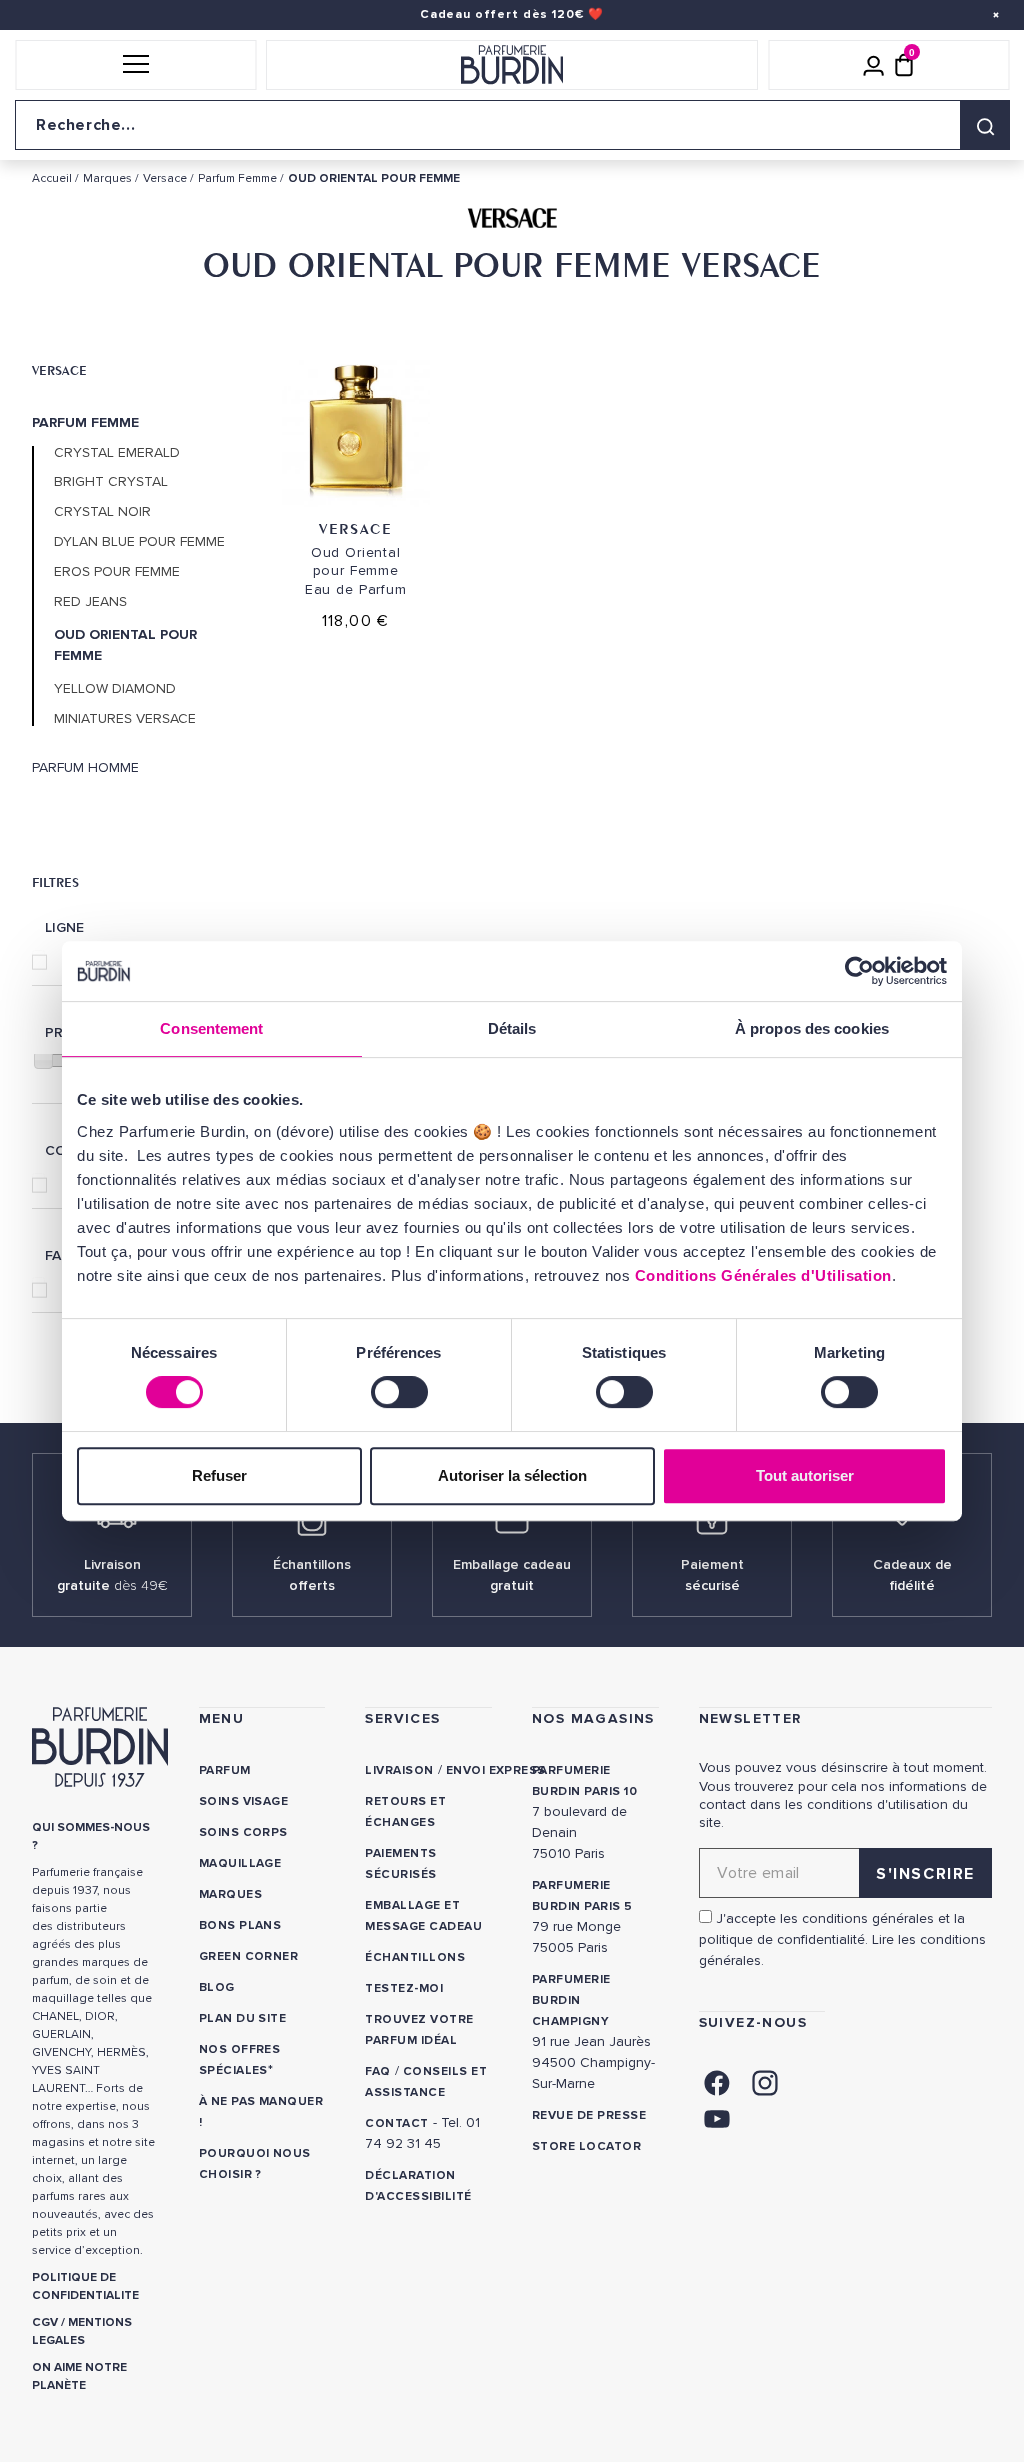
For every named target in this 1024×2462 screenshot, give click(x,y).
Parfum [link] (225, 1770)
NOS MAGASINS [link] (593, 1718)
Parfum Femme (85, 423)
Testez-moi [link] (404, 1988)
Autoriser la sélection (512, 1475)
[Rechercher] (985, 125)
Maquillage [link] (240, 1863)
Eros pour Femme (117, 572)
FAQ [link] (377, 2071)
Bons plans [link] (240, 1925)
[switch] (399, 1392)
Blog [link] (217, 1987)
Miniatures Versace (125, 719)
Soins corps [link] (243, 1832)
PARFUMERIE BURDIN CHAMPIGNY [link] (571, 2000)
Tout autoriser (805, 1475)
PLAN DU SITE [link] (243, 2018)
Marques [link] (230, 1894)
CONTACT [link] (396, 2123)
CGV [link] (45, 2322)
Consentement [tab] (211, 1028)
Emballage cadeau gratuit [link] (512, 1575)
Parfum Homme (85, 768)
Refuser (219, 1475)
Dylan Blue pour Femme (139, 542)
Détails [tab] (512, 1028)
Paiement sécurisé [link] (712, 1575)
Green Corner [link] (249, 1956)
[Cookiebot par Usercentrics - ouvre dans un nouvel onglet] (859, 971)
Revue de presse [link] (589, 2115)
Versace (59, 370)
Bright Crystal (111, 482)
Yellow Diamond (115, 689)
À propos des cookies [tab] (812, 1028)
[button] (135, 65)
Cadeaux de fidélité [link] (912, 1575)
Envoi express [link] (496, 1770)
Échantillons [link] (415, 1957)
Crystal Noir (102, 512)
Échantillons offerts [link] (312, 1575)
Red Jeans (90, 602)
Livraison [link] (399, 1770)
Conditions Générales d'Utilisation (763, 1275)
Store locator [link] (586, 2146)
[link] (717, 2081)
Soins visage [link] (244, 1801)
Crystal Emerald (117, 453)
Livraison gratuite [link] (112, 1575)
